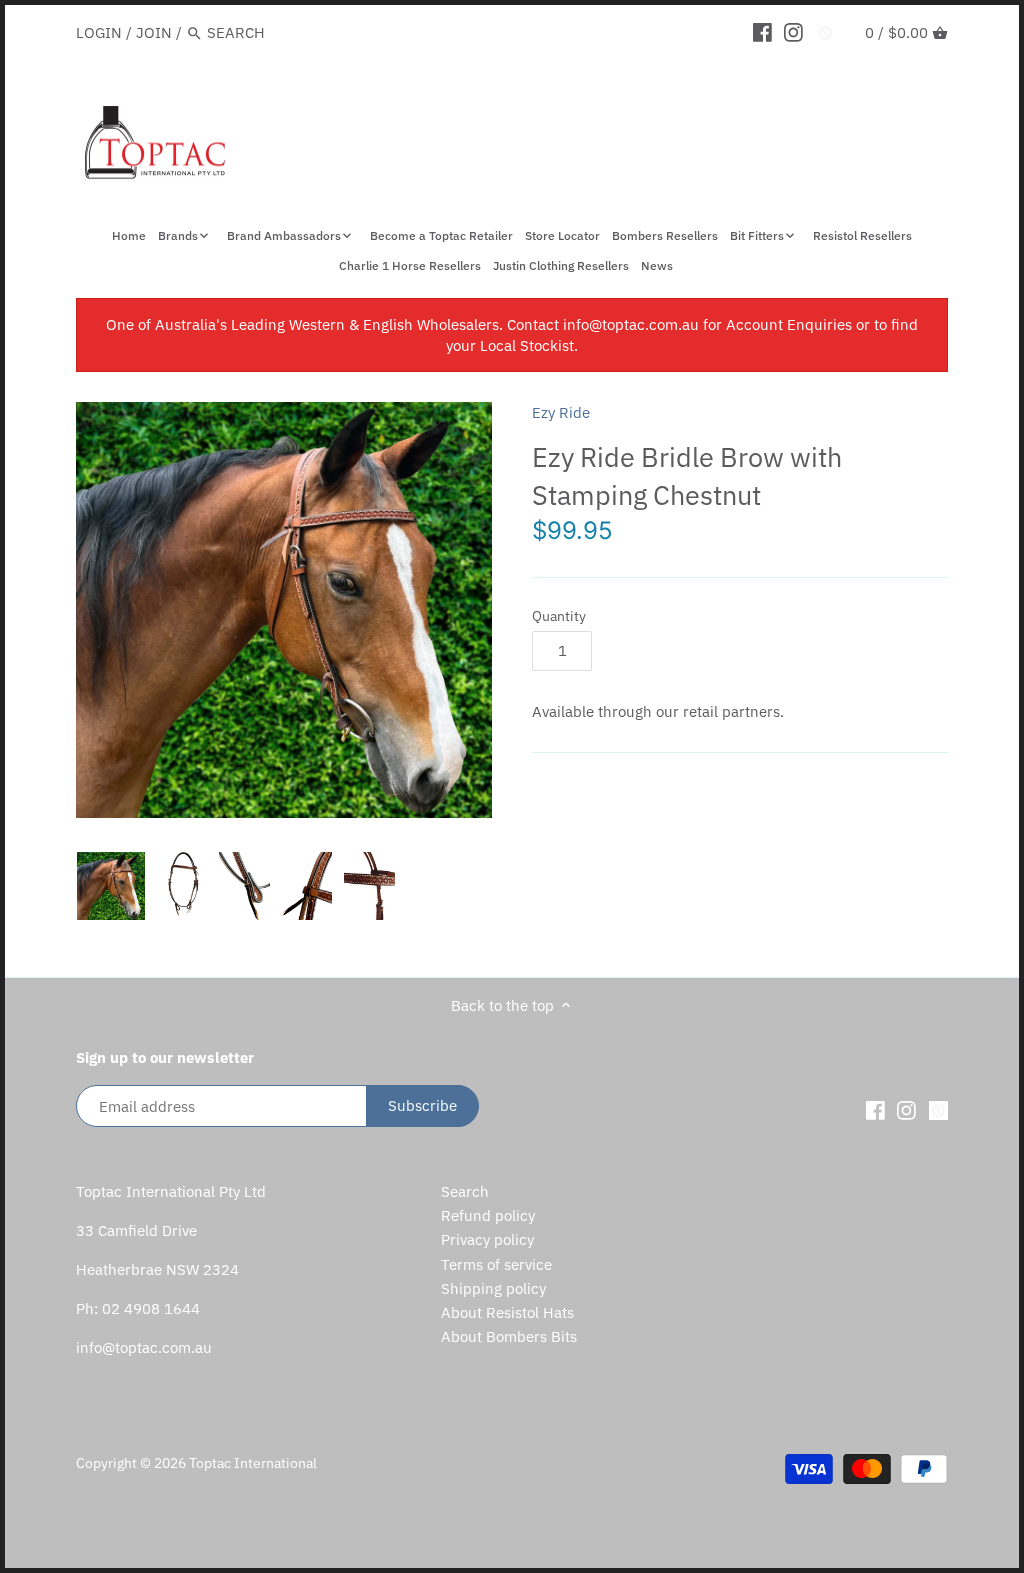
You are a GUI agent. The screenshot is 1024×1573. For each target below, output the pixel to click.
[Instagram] (793, 32)
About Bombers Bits (509, 1336)
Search (465, 1191)
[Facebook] (762, 32)
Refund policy (488, 1215)
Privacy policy (487, 1239)
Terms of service (496, 1264)
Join (154, 32)
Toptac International (253, 1463)
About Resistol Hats (507, 1312)
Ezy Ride (561, 412)
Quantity (559, 616)
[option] (111, 886)
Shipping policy (493, 1288)
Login (99, 32)
